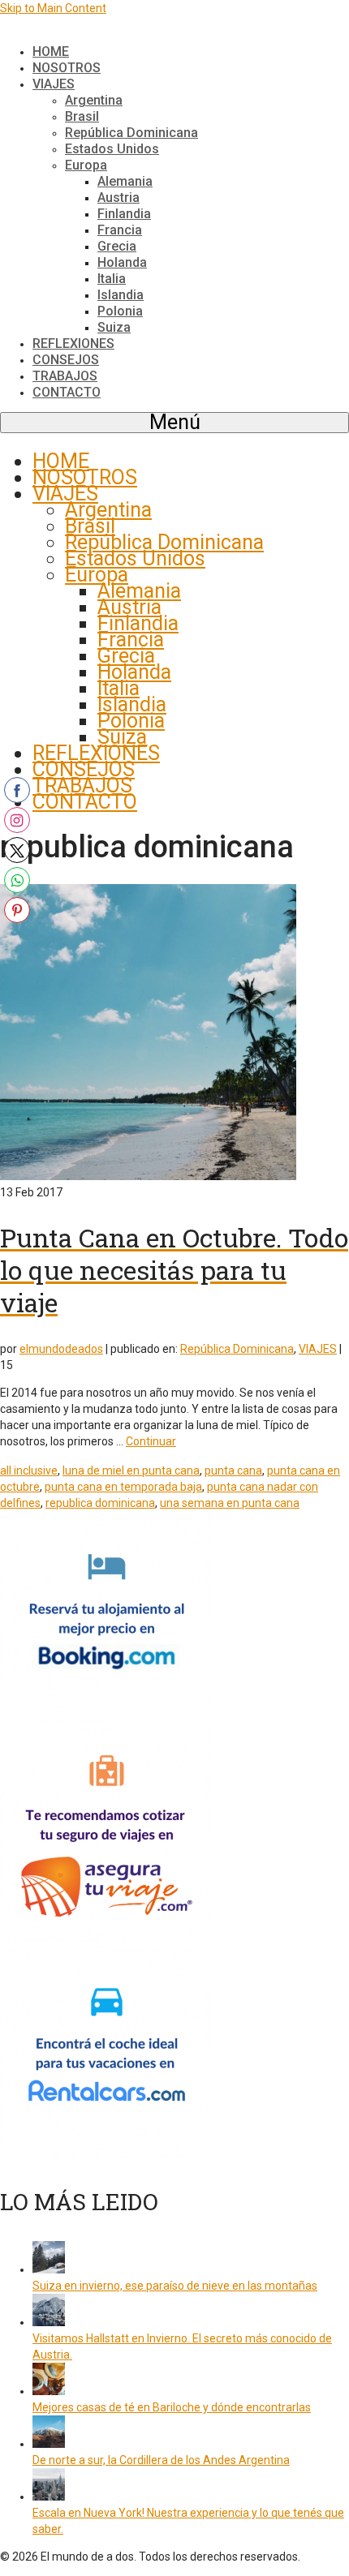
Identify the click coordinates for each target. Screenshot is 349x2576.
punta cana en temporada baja (123, 1487)
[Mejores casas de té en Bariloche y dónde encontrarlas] (49, 2391)
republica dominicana (100, 1503)
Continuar (151, 1441)
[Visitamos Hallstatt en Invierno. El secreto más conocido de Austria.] (49, 2322)
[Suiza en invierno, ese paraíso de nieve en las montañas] (49, 2269)
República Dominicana (237, 1349)
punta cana (233, 1470)
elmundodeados (61, 1349)
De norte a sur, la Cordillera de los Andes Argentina (161, 2460)
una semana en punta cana (230, 1503)
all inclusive (29, 1470)
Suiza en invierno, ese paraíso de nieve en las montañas (175, 2286)
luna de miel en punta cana (131, 1470)
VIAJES (318, 1349)
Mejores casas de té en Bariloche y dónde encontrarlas (172, 2407)
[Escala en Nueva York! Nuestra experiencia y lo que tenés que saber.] (49, 2497)
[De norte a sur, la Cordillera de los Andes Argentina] (49, 2444)
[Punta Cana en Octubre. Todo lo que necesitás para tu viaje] (148, 1176)
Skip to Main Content (53, 8)
